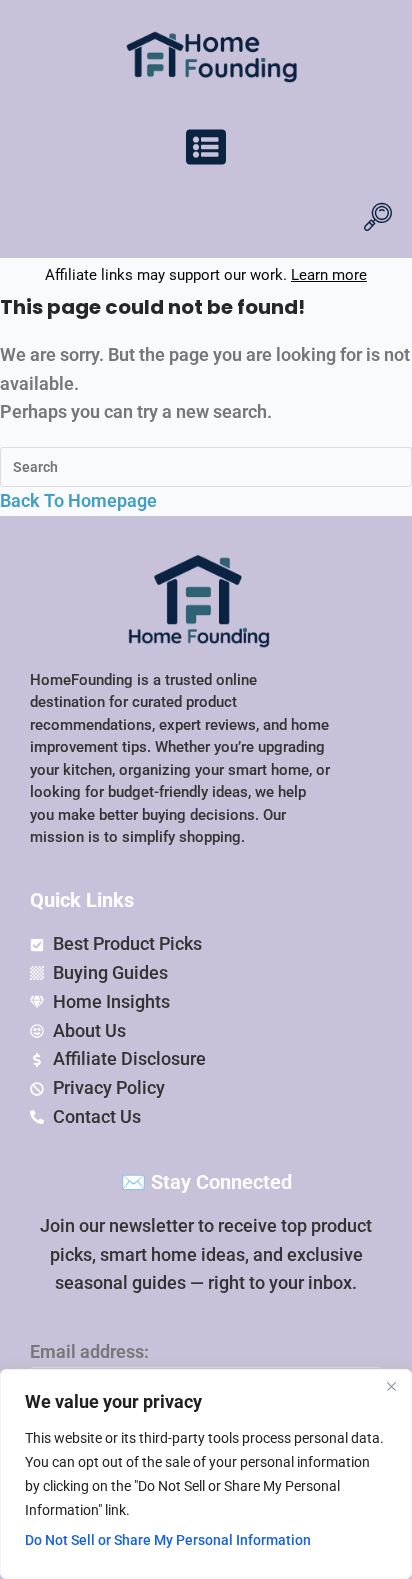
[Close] (391, 1386)
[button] (206, 150)
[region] (206, 1474)
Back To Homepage (78, 500)
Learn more (329, 275)
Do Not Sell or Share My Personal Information (168, 1540)
